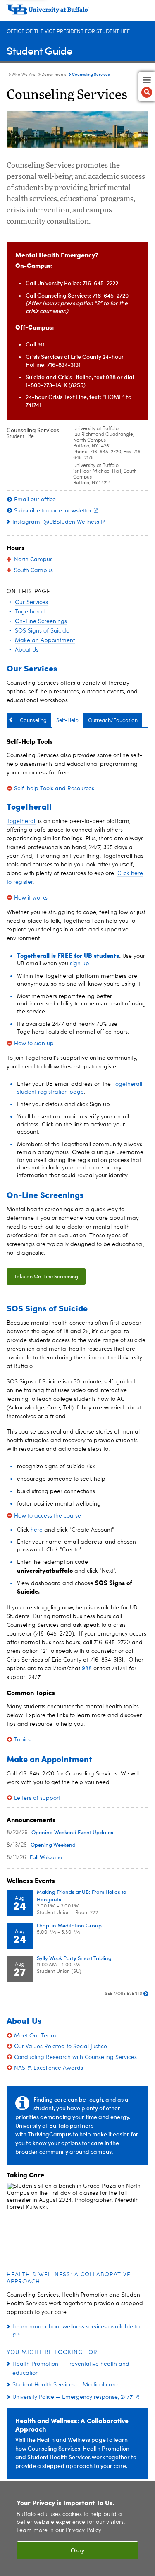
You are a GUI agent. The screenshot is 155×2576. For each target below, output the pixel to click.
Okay (77, 2550)
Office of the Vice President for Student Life (68, 32)
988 (87, 1669)
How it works (31, 898)
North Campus (33, 560)
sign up (79, 964)
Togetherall (21, 821)
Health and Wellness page (71, 2440)
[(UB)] (77, 12)
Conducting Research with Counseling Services (75, 2057)
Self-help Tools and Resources (54, 789)
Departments (54, 75)
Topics (22, 1740)
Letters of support (37, 1798)
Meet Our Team (35, 2036)
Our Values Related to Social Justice (61, 2047)
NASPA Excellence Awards (49, 2068)
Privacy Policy (83, 2531)
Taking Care (25, 2175)
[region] (77, 2529)
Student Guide (39, 50)
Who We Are (24, 75)
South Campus (33, 570)
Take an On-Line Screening (46, 1277)
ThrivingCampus (50, 2134)
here (37, 1530)
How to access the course (48, 1516)
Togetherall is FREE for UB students (68, 955)
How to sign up (34, 1044)
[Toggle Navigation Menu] (147, 87)
